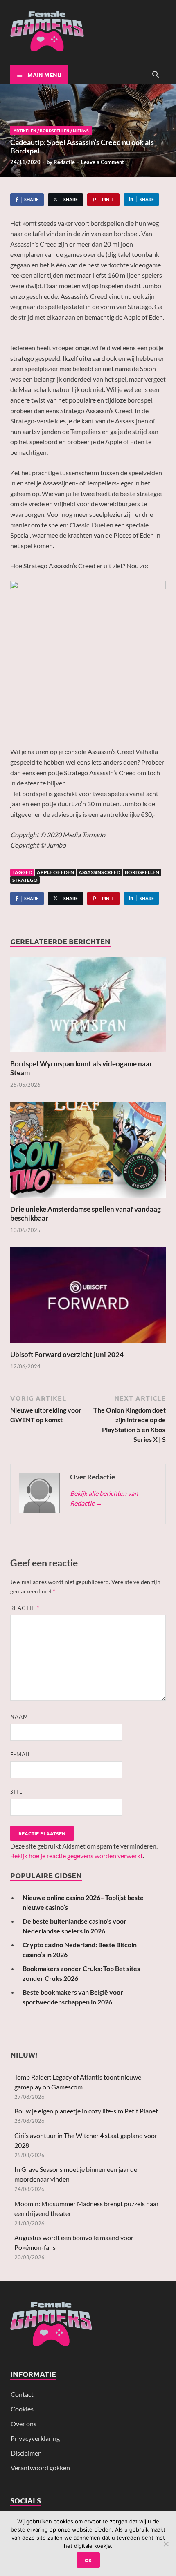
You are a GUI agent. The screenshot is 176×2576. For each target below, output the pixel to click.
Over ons (24, 2424)
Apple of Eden (55, 872)
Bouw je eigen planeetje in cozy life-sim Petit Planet (86, 2111)
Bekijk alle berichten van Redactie (104, 1498)
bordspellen (142, 872)
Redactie (64, 162)
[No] (166, 2544)
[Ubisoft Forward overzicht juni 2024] (88, 1298)
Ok (88, 2560)
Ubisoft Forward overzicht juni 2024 (67, 1354)
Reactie (25, 1608)
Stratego (25, 880)
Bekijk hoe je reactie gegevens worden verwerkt (77, 1856)
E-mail (21, 1754)
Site (17, 1792)
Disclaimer (26, 2453)
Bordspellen (55, 130)
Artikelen (25, 130)
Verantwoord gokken (40, 2468)
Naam (19, 1717)
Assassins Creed (99, 872)
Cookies (22, 2409)
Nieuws (81, 130)
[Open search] (156, 75)
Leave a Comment (103, 162)
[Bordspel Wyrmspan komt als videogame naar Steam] (88, 1007)
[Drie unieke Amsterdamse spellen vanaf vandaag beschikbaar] (88, 1152)
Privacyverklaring (35, 2438)
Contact (22, 2394)
